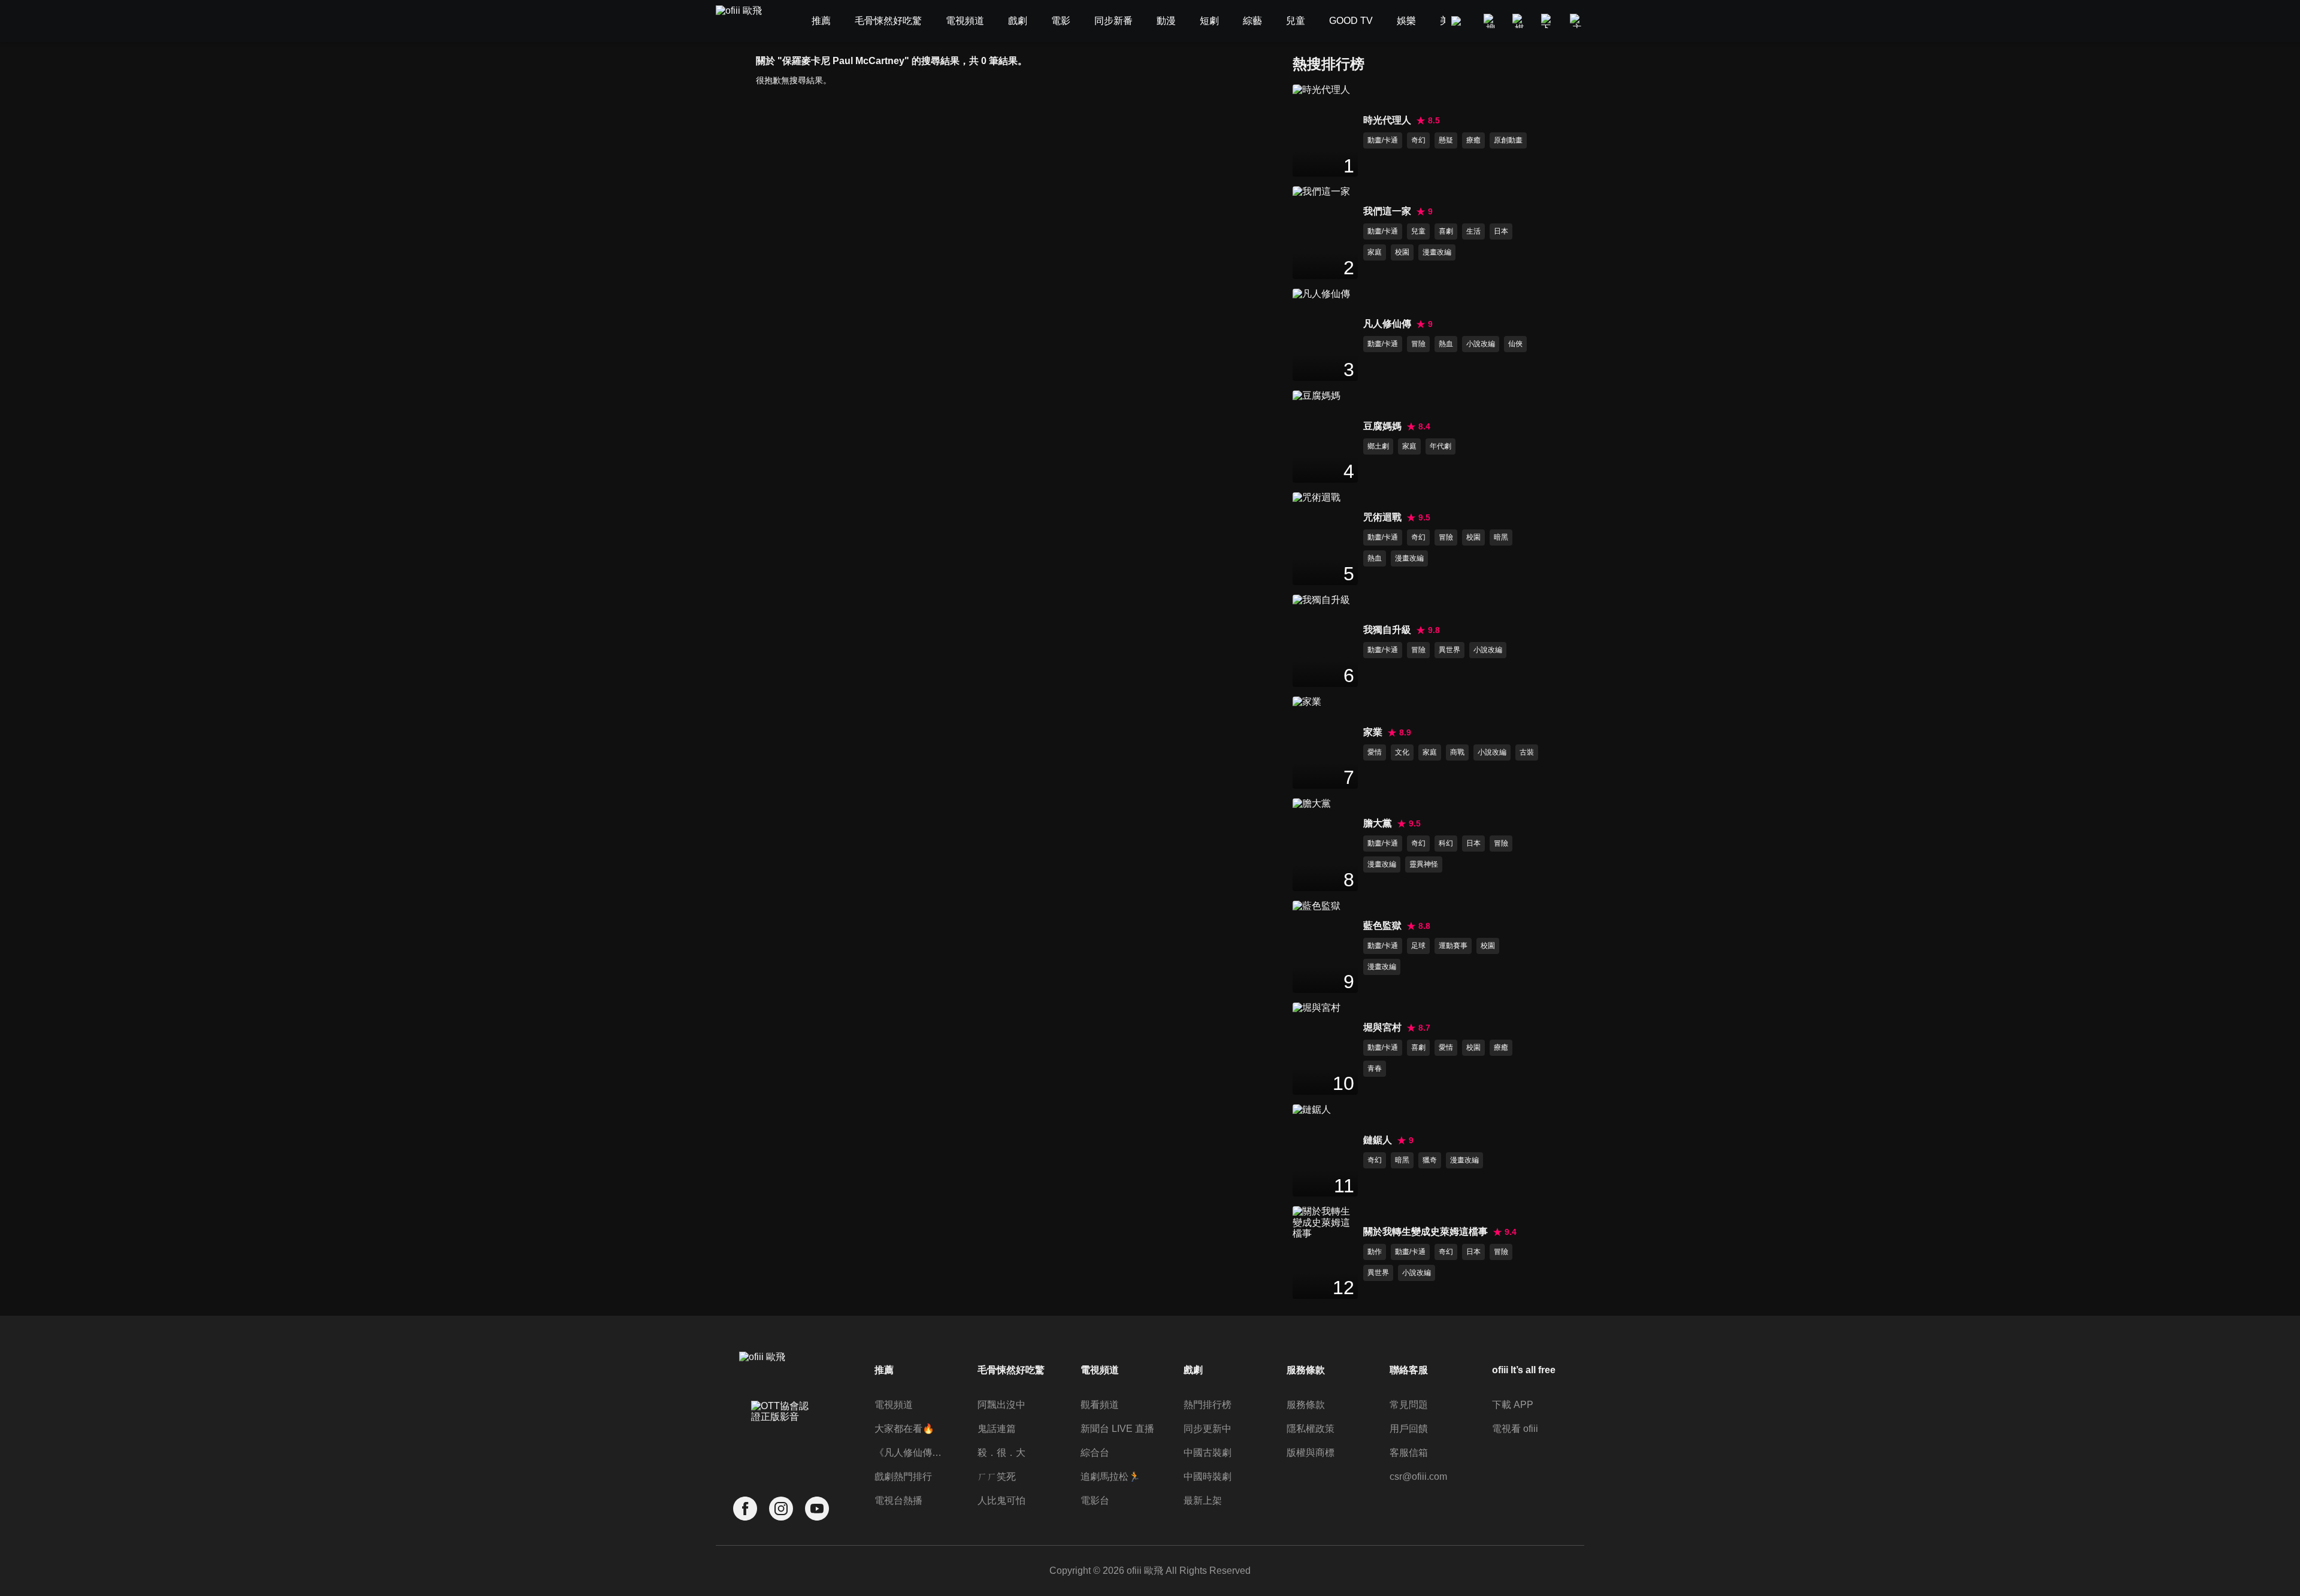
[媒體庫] (1520, 21)
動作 (1375, 1252)
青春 (1375, 1068)
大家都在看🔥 (904, 1429)
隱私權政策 (1311, 1429)
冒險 (1418, 344)
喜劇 (1446, 231)
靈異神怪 (1424, 864)
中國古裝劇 (1207, 1453)
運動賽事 (1453, 946)
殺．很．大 (1001, 1453)
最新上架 (1203, 1500)
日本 (1501, 231)
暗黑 (1501, 537)
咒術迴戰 (1382, 517)
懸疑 (1446, 140)
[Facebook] (745, 1509)
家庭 (1375, 252)
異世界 (1449, 650)
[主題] (1577, 21)
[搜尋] (1491, 21)
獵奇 (1430, 1160)
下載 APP (1513, 1405)
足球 (1418, 946)
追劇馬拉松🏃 (1110, 1477)
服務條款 (1306, 1405)
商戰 (1457, 752)
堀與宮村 (1382, 1027)
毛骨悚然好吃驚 (1011, 1370)
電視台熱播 (898, 1500)
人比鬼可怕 (1001, 1500)
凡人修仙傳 (1387, 324)
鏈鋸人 (1378, 1140)
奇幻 (1418, 140)
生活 (1473, 231)
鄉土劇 (1378, 446)
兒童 (1418, 231)
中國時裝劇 (1207, 1477)
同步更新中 (1207, 1429)
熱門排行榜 (1207, 1405)
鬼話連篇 (997, 1429)
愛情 (1375, 752)
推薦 (884, 1370)
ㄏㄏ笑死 (997, 1477)
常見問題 (1409, 1405)
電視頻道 (894, 1405)
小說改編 (1481, 344)
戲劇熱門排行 (903, 1477)
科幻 (1446, 843)
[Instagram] (781, 1509)
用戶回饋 (1409, 1429)
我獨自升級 (1387, 630)
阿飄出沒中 (1001, 1405)
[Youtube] (817, 1509)
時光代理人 (1387, 120)
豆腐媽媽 (1382, 426)
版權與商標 (1311, 1453)
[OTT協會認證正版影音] (781, 1438)
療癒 (1473, 140)
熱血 (1446, 344)
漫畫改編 (1437, 252)
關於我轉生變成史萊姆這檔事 (1426, 1232)
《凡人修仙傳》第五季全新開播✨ (912, 1453)
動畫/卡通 (1383, 140)
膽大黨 (1378, 823)
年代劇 (1440, 446)
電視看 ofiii (1515, 1429)
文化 (1402, 752)
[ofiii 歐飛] (746, 21)
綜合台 (1095, 1453)
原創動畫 (1508, 140)
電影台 (1095, 1500)
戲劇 (1193, 1370)
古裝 (1527, 752)
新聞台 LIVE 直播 (1117, 1429)
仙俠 (1515, 344)
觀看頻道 (1100, 1405)
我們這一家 (1387, 211)
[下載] (1548, 21)
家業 (1373, 732)
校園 (1402, 252)
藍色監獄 (1382, 926)
